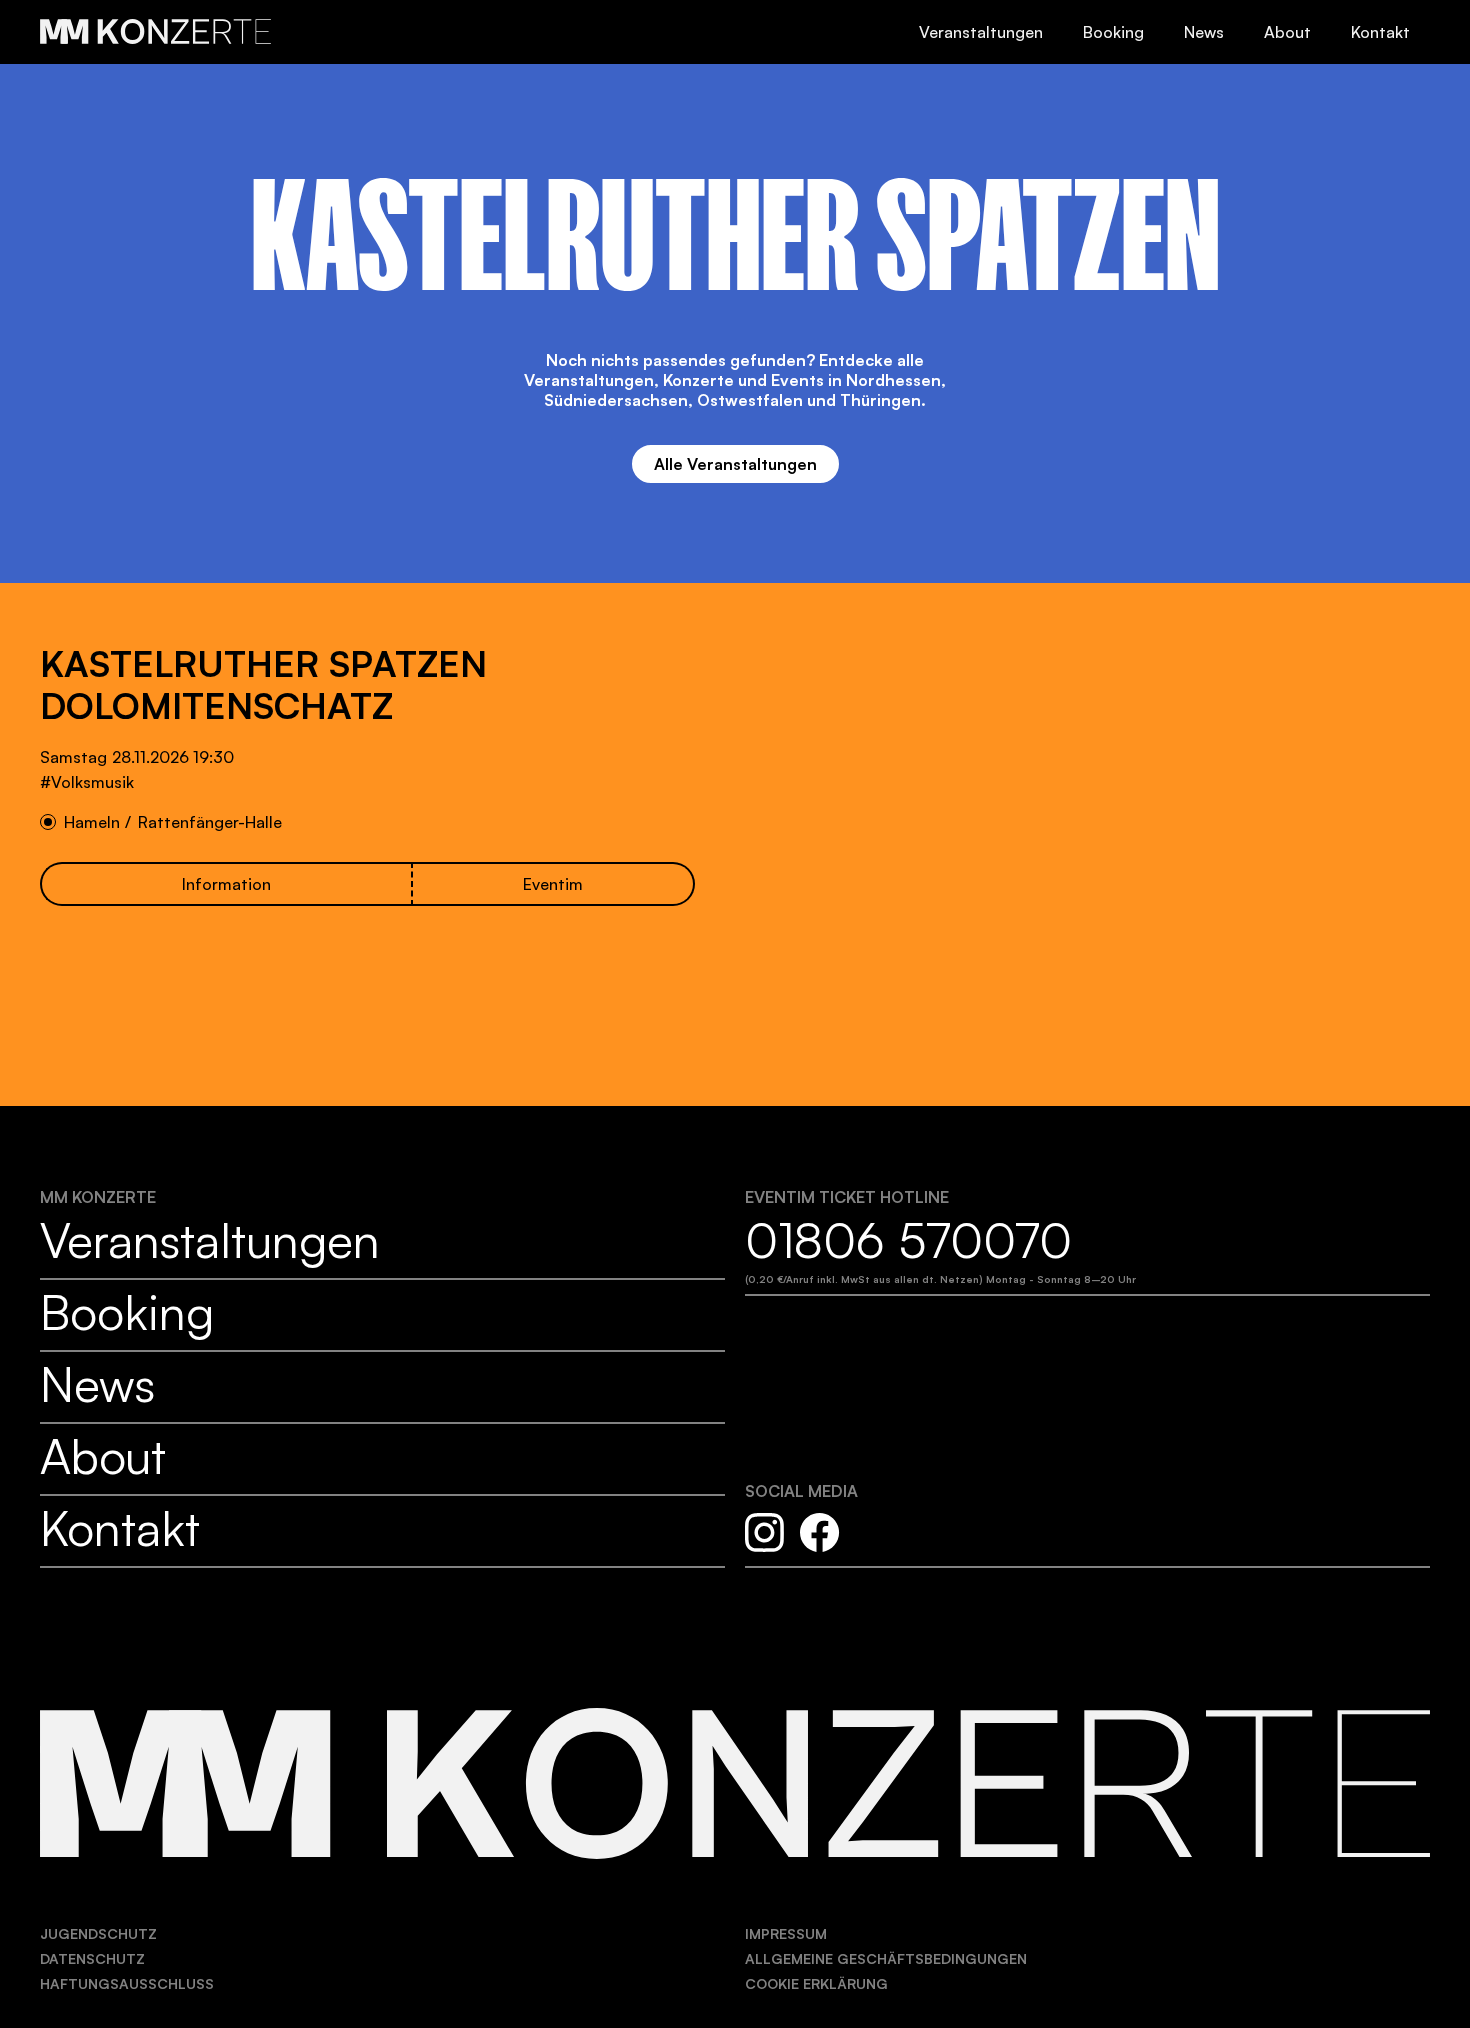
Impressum (786, 1933)
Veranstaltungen (981, 32)
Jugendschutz (98, 1933)
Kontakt (1380, 32)
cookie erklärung (816, 1983)
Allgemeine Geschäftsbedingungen (886, 1958)
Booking (1113, 32)
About (1287, 32)
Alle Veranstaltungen (735, 464)
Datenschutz (92, 1958)
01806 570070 (908, 1240)
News (1204, 32)
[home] (157, 23)
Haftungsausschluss (127, 1983)
